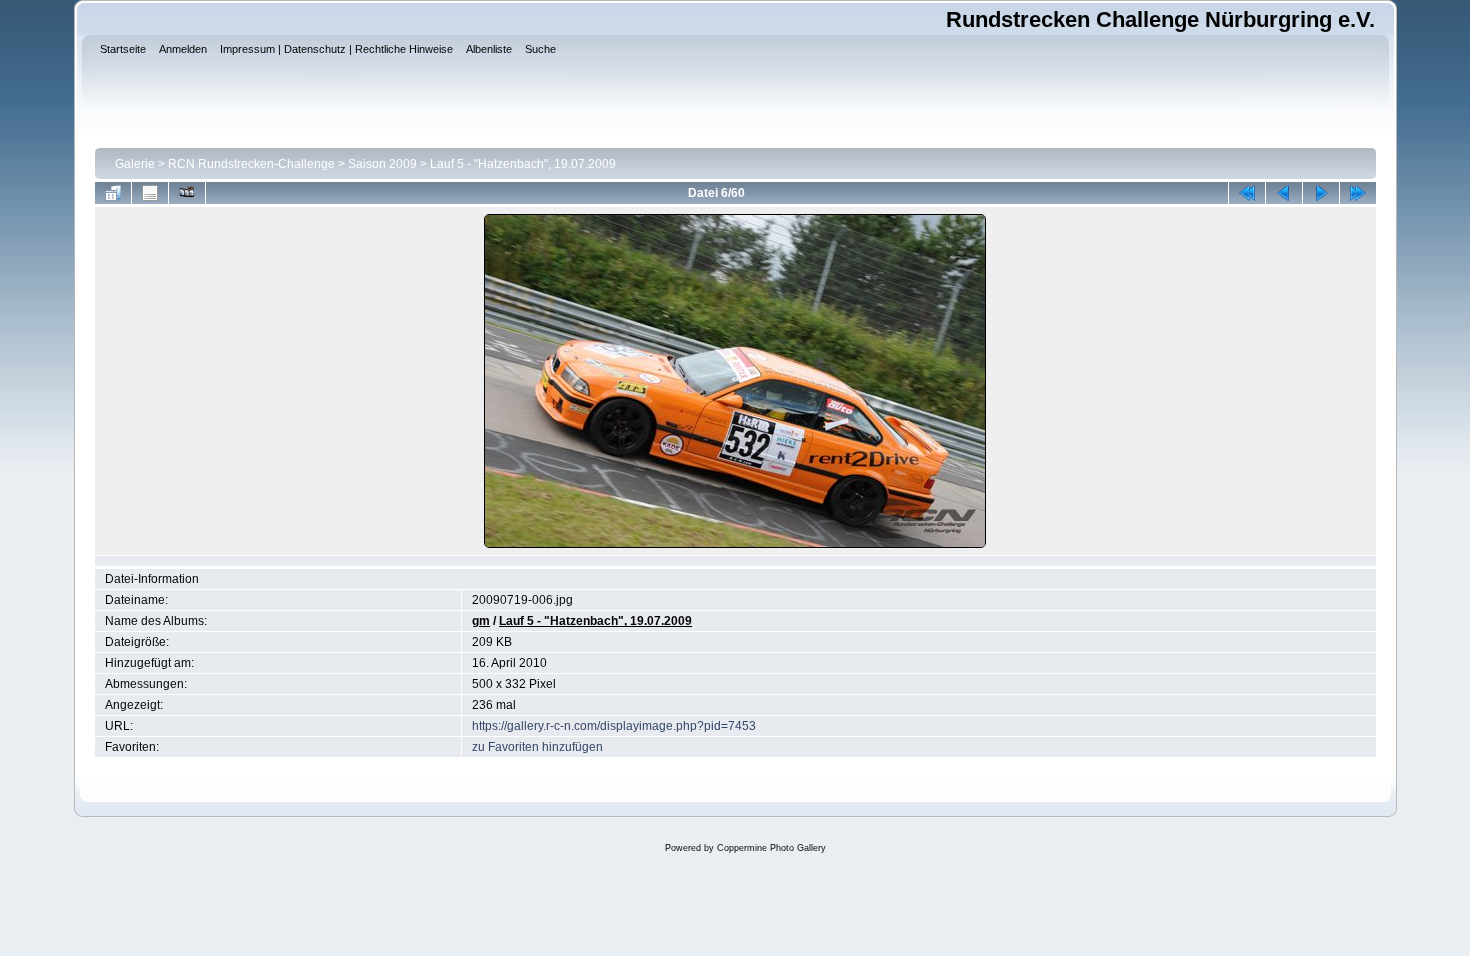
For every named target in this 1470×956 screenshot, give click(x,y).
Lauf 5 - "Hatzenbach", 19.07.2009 (523, 164)
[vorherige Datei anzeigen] (1284, 193)
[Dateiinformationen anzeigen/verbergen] (150, 193)
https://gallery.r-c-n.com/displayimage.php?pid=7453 (614, 726)
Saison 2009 (382, 164)
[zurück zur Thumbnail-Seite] (113, 193)
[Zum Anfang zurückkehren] (1247, 193)
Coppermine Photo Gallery (771, 848)
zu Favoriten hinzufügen (537, 747)
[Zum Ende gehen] (1358, 193)
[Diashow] (187, 193)
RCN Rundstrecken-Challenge (251, 164)
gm (481, 621)
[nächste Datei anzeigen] (1321, 193)
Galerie (135, 164)
